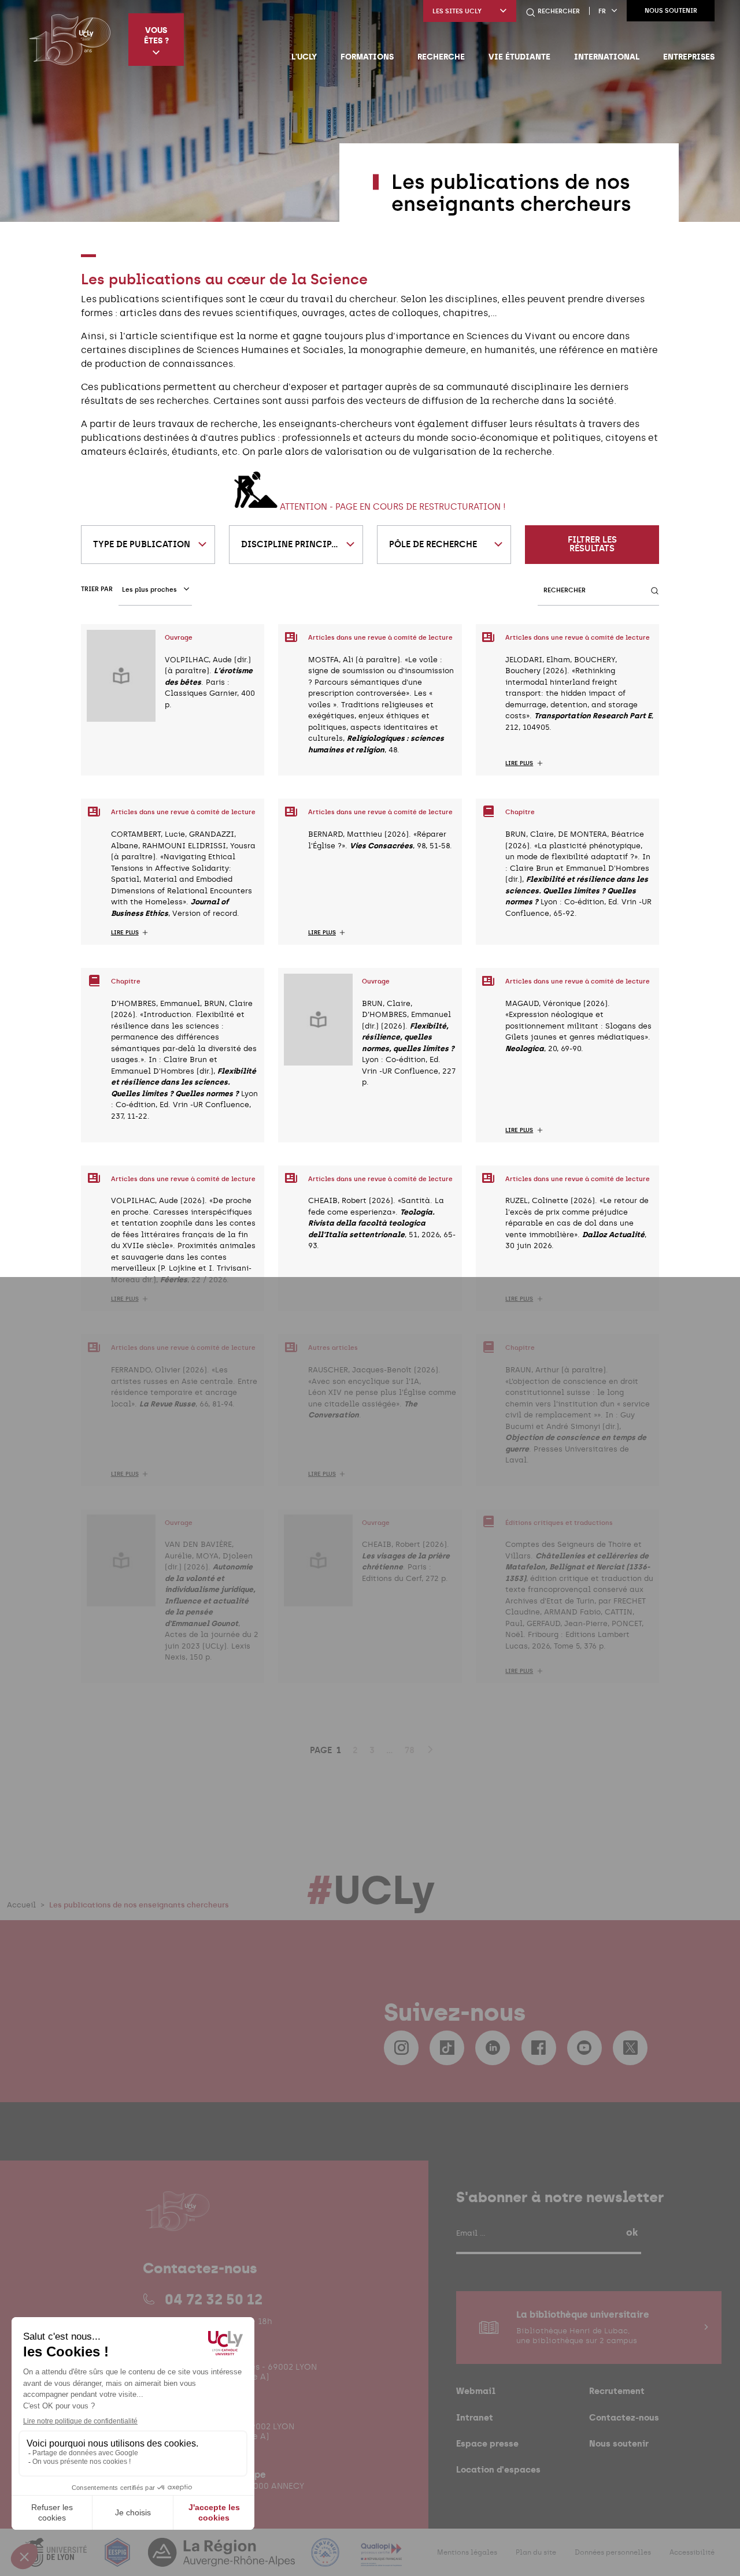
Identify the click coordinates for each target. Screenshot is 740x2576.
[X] (630, 2048)
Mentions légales (467, 2552)
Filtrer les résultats (592, 544)
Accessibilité (692, 2552)
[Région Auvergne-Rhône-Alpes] (223, 2560)
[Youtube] (584, 2048)
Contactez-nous (624, 2417)
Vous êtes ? (156, 35)
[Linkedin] (493, 2048)
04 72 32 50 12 (214, 2299)
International (607, 57)
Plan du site (536, 2552)
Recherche (441, 57)
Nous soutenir (671, 11)
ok (632, 2232)
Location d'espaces (498, 2469)
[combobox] (148, 545)
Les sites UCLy (457, 11)
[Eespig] (119, 2560)
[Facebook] (539, 2048)
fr (602, 11)
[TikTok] (447, 2048)
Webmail (476, 2391)
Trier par (97, 589)
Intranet (475, 2417)
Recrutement (617, 2391)
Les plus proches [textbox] (149, 590)
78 (410, 1750)
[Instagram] (401, 2048)
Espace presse (487, 2443)
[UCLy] (70, 39)
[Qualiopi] (381, 2560)
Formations (367, 57)
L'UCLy (304, 57)
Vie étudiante (519, 57)
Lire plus (519, 763)
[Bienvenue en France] (327, 2560)
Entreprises (689, 57)
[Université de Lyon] (57, 2560)
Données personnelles (613, 2552)
